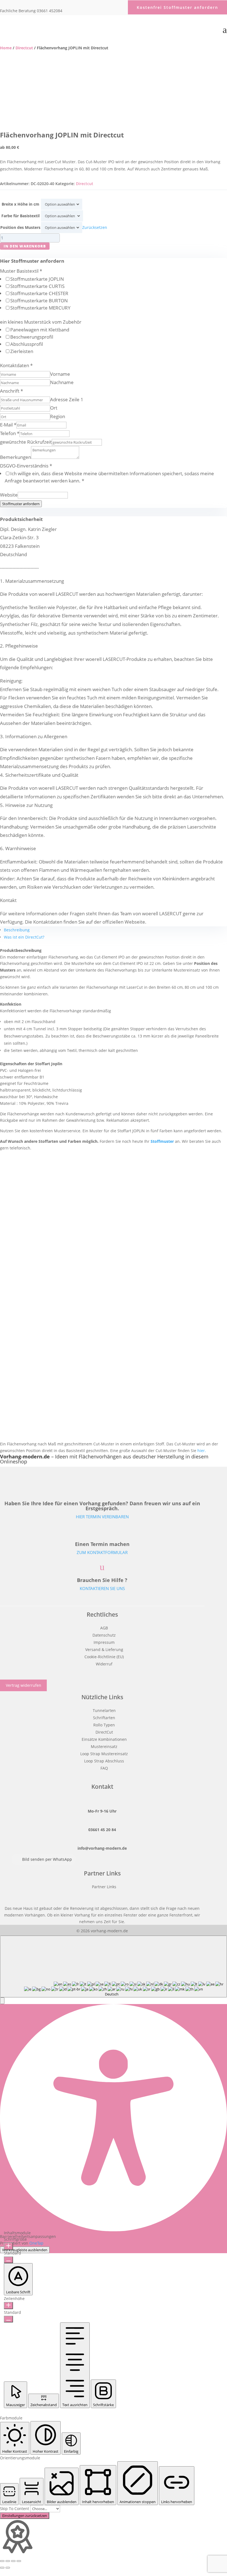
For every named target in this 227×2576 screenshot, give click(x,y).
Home (6, 48)
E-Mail (8, 425)
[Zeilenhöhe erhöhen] (8, 2306)
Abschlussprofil (27, 344)
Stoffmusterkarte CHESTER (39, 293)
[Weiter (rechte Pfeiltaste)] (8, 2568)
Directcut (24, 48)
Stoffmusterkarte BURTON (39, 301)
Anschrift (11, 391)
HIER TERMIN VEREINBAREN (102, 1517)
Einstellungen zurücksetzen (25, 2516)
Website (9, 495)
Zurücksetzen (95, 227)
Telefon (10, 433)
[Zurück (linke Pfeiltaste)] (2, 2568)
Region (58, 416)
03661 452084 (50, 11)
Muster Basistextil (21, 271)
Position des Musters (20, 227)
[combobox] (114, 1966)
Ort (54, 408)
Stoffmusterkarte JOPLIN (37, 279)
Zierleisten (22, 351)
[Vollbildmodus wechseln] (8, 2561)
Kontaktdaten (16, 365)
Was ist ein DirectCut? (24, 937)
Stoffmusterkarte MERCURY (40, 308)
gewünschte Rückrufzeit (26, 442)
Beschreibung (17, 930)
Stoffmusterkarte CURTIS (37, 286)
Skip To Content (15, 2509)
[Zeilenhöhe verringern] (8, 2319)
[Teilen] (13, 2561)
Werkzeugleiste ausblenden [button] (25, 2250)
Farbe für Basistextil (20, 216)
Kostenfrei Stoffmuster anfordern (177, 7)
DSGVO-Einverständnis (26, 466)
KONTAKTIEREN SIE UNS (102, 1588)
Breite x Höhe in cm (20, 204)
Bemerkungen (16, 457)
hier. (202, 1451)
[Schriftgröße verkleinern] (8, 2260)
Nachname (62, 382)
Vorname (60, 374)
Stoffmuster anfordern (21, 504)
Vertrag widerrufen (24, 1686)
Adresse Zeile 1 (67, 399)
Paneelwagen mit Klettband (40, 330)
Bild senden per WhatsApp (47, 1859)
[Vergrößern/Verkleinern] (2, 2561)
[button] (2, 2001)
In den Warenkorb (25, 246)
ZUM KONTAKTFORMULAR (102, 1552)
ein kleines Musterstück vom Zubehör (41, 322)
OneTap (36, 2243)
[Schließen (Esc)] (19, 2561)
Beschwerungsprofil (32, 337)
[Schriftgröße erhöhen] (8, 2246)
